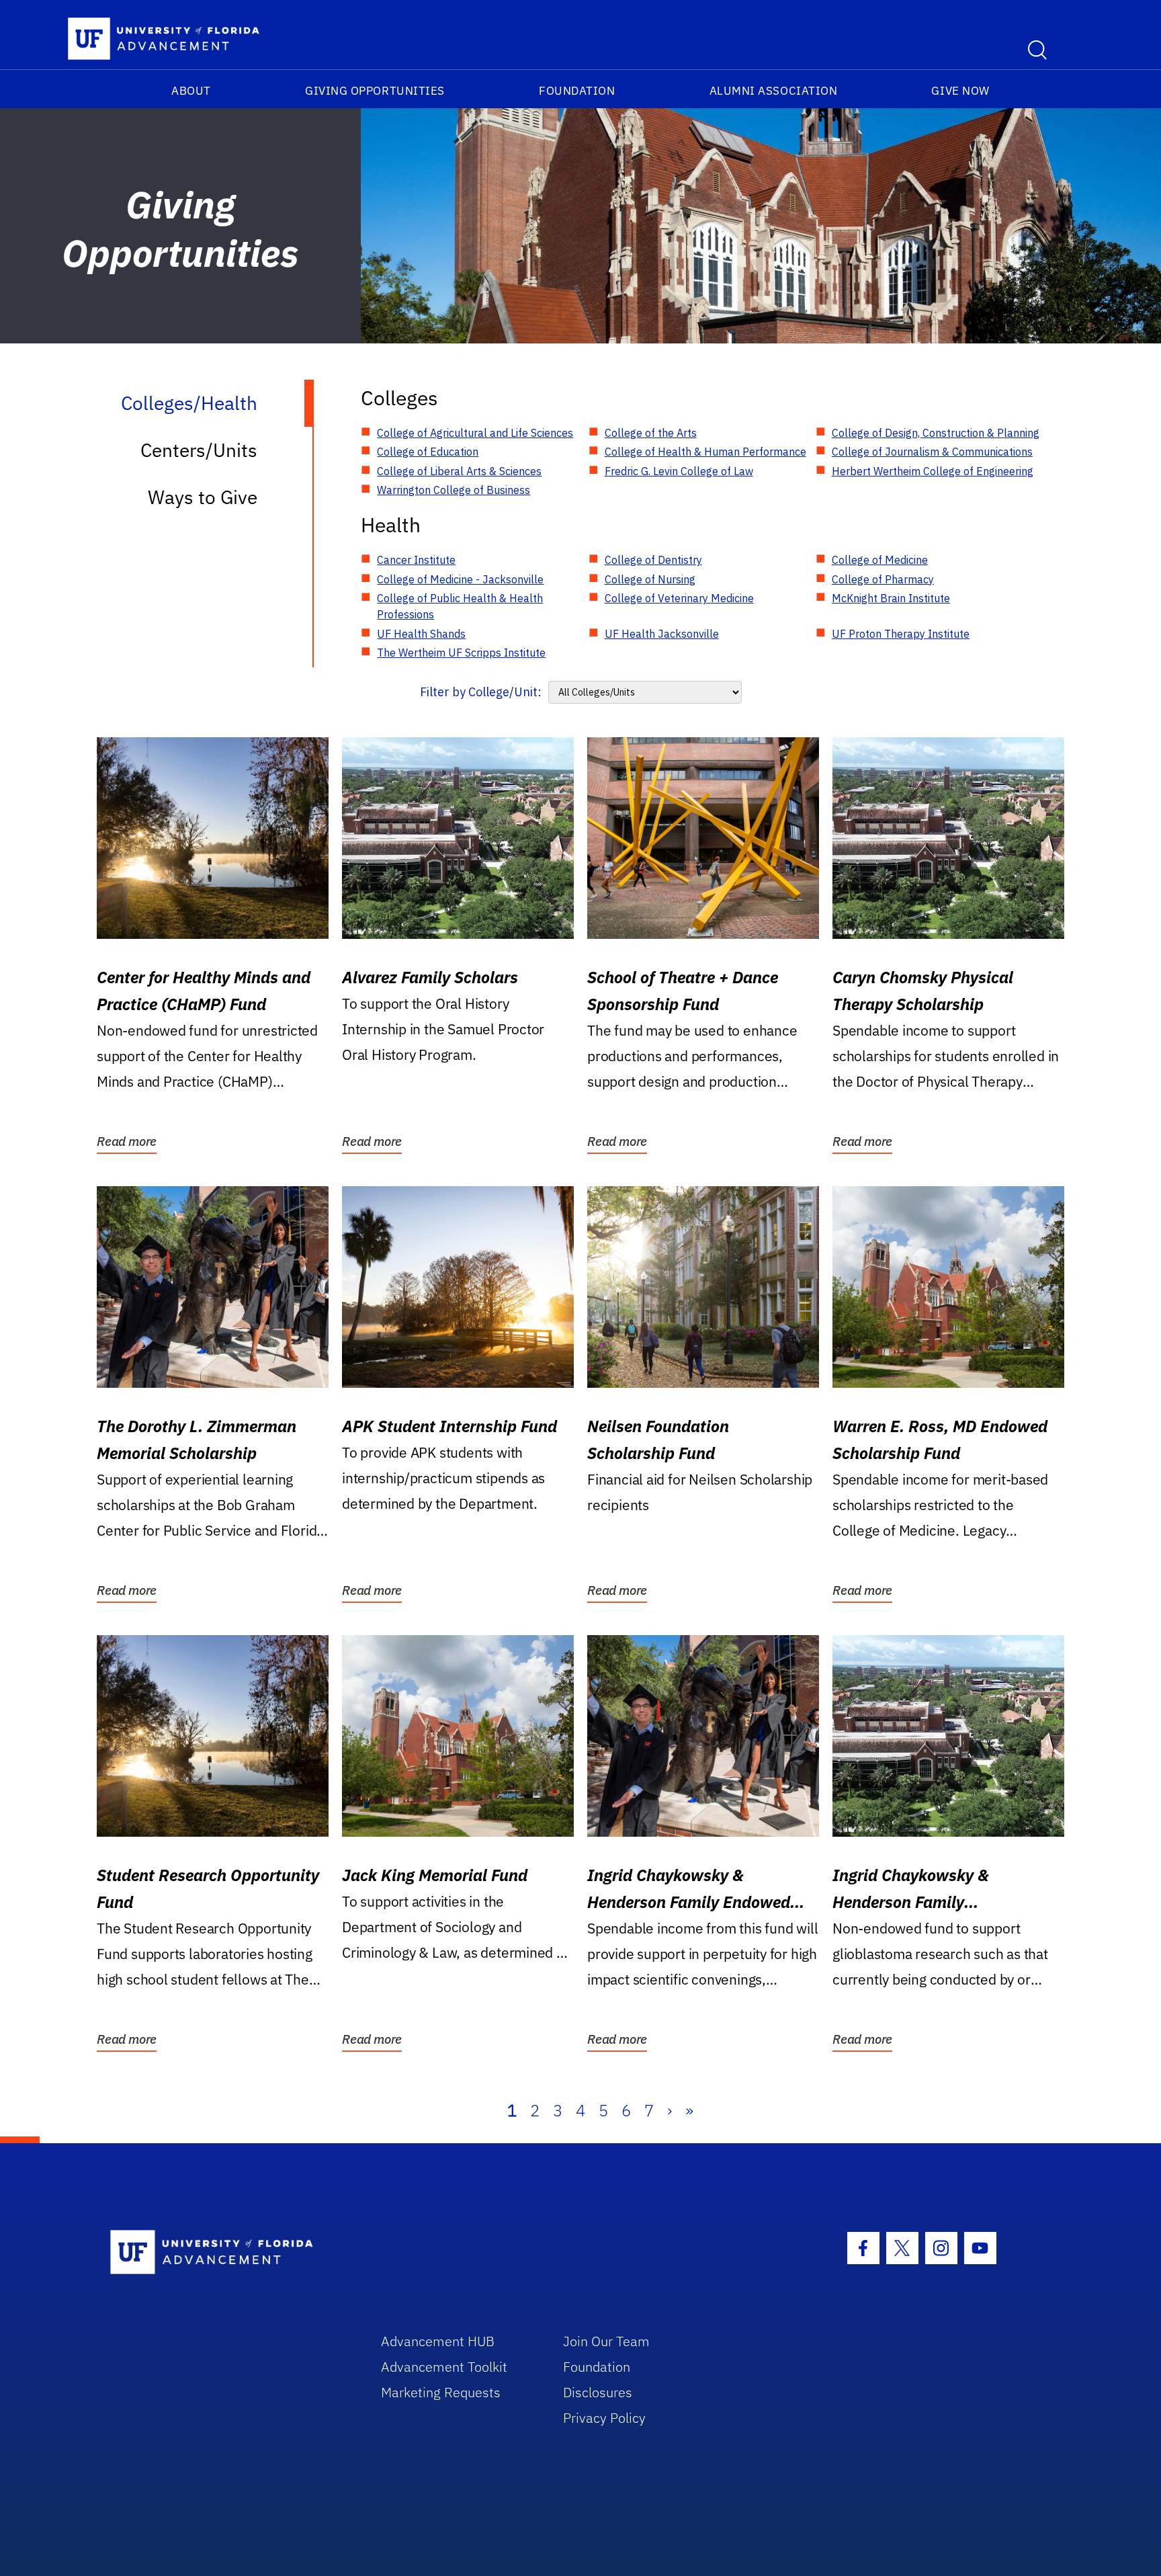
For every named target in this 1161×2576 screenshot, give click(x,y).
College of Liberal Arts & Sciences (459, 471)
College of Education (428, 452)
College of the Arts (651, 433)
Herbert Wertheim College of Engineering (933, 471)
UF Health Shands (421, 634)
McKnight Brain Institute (891, 598)
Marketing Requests (441, 2392)
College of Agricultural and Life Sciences (475, 433)
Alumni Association (774, 91)
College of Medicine (880, 560)
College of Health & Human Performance (705, 452)
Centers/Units (199, 450)
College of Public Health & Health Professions (460, 606)
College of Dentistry (653, 560)
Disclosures (598, 2392)
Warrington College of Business (454, 490)
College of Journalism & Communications (932, 452)
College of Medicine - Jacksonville (460, 579)
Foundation (577, 91)
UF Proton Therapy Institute (901, 634)
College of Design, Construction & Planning (936, 433)
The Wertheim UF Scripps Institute (461, 653)
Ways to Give (203, 497)
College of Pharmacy (883, 579)
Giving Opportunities (375, 91)
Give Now (960, 91)
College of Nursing (650, 579)
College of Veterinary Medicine (679, 598)
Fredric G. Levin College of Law (679, 471)
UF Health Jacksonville (662, 634)
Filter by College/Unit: (481, 692)
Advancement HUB (438, 2341)
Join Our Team (606, 2341)
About (191, 91)
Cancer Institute (416, 560)
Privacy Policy (604, 2418)
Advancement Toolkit (444, 2367)
